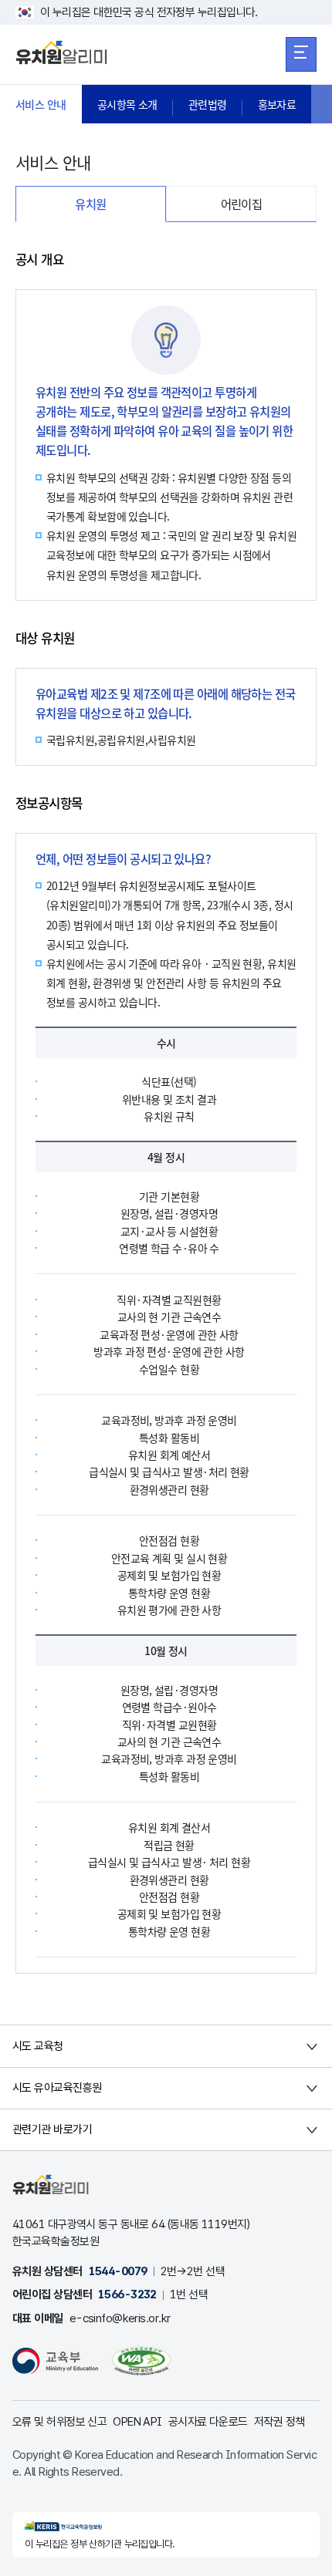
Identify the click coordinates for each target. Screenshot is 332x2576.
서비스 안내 (41, 104)
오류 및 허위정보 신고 (59, 2422)
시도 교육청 (38, 2046)
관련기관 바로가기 (52, 2129)
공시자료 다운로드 (208, 2422)
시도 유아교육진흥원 (57, 2088)
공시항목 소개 (127, 104)
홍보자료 (277, 104)
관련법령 (208, 104)
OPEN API (137, 2422)
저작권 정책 (279, 2422)
